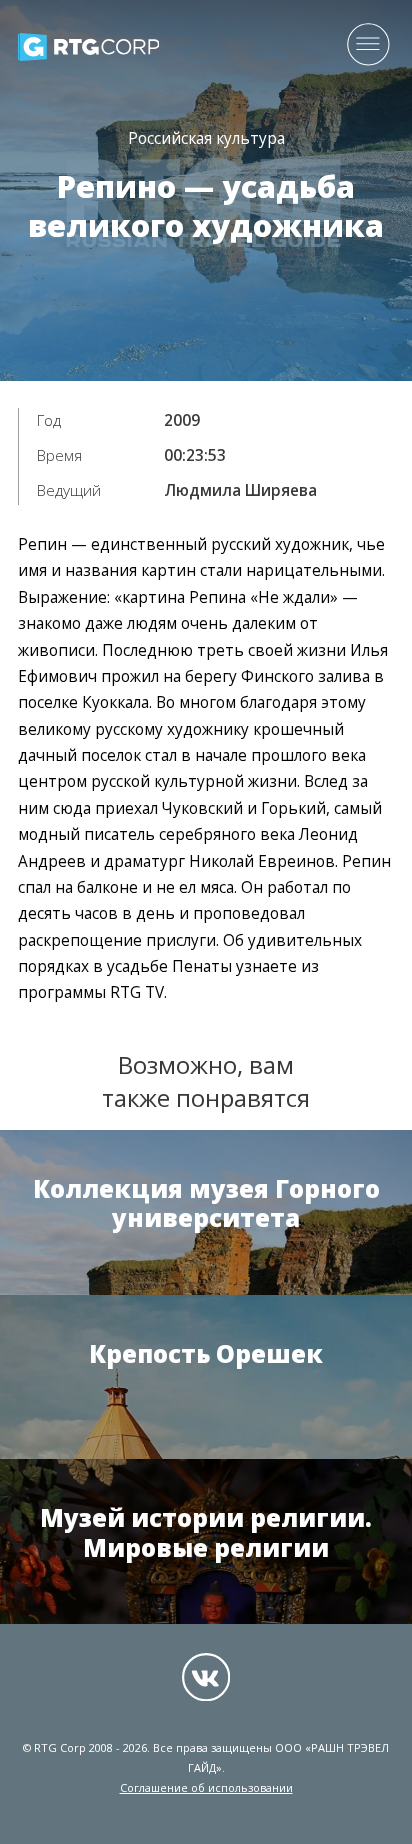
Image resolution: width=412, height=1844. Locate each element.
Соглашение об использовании (206, 1787)
